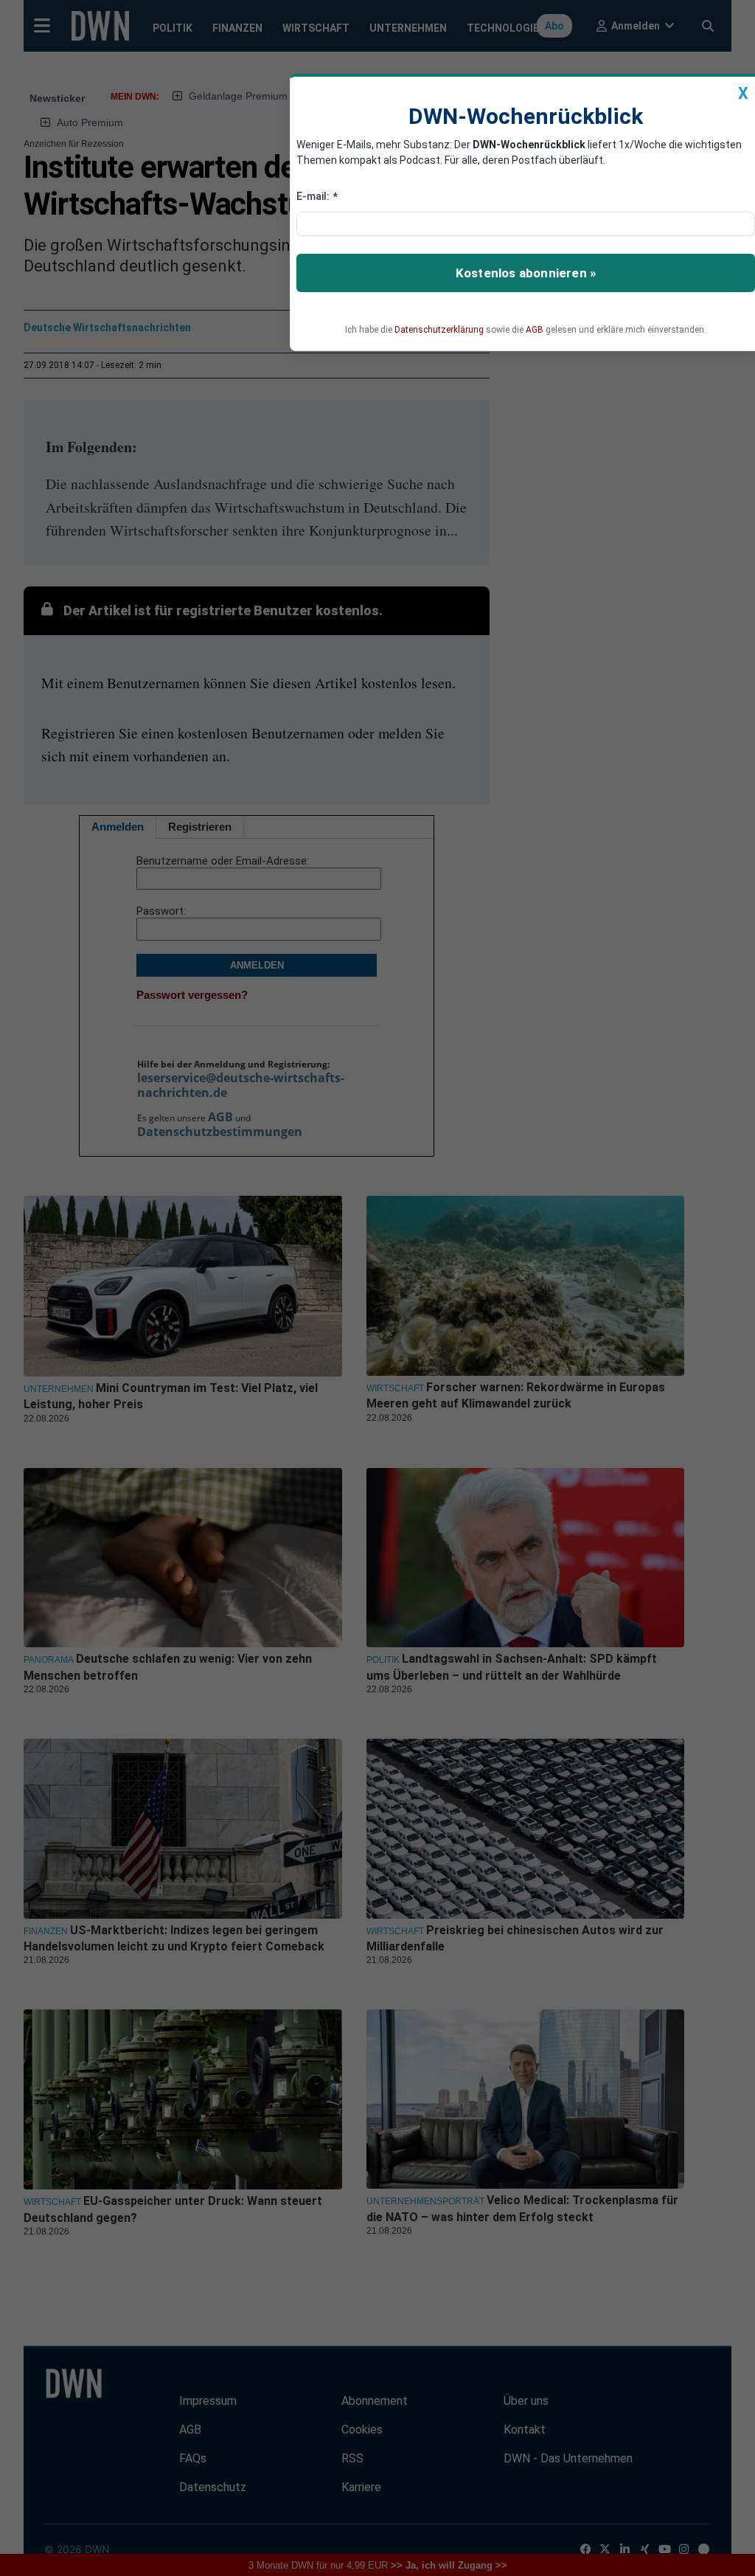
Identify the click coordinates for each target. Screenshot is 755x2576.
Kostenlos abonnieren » (526, 273)
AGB (535, 330)
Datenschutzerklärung (439, 330)
